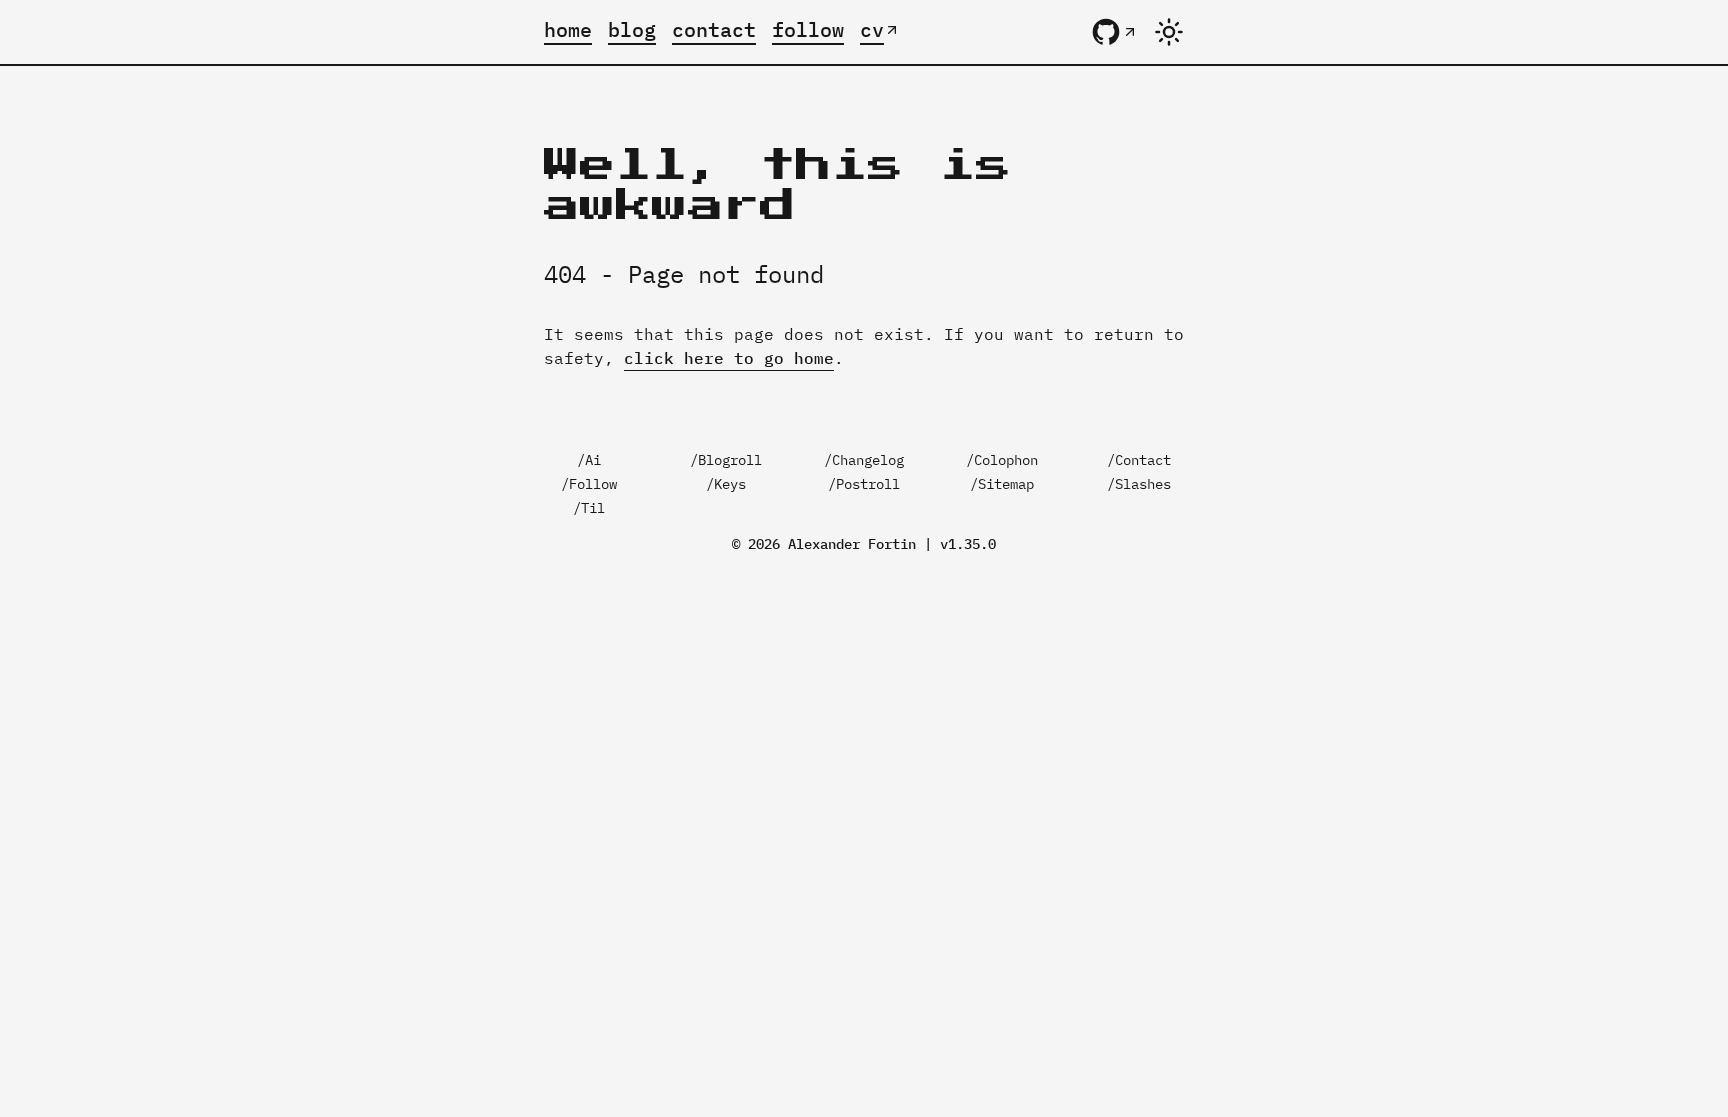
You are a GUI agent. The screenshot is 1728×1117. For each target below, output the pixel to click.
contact (714, 29)
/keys (726, 484)
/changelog (864, 460)
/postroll (864, 484)
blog (632, 29)
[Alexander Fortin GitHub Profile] (1114, 32)
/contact (1139, 460)
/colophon (1002, 460)
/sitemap (1002, 484)
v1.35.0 (968, 544)
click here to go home (729, 358)
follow (808, 29)
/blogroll (726, 460)
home (568, 29)
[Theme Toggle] (1169, 32)
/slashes (1139, 484)
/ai (589, 460)
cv (872, 29)
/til (589, 508)
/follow (589, 484)
